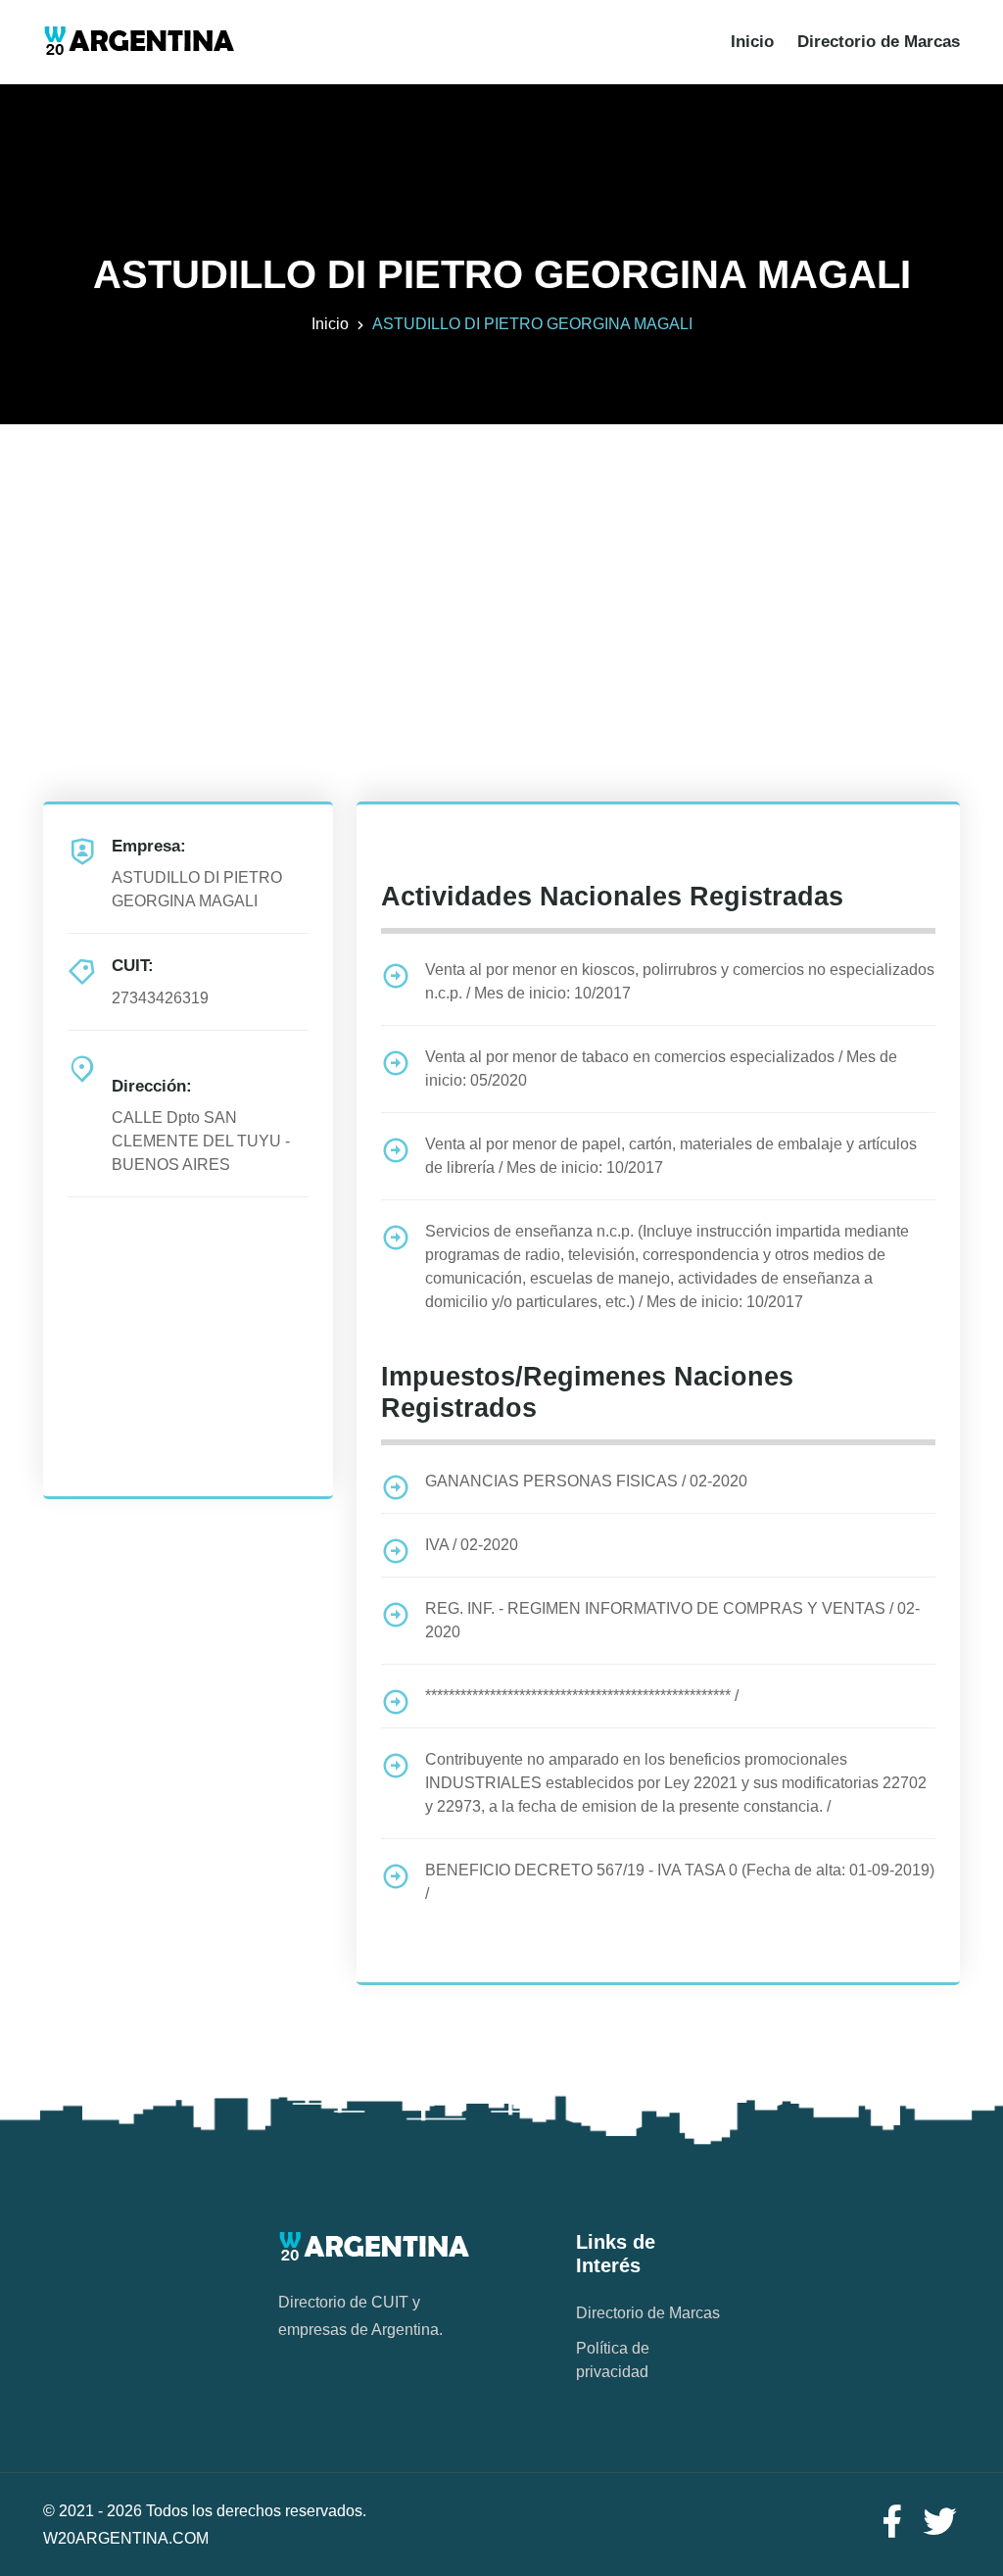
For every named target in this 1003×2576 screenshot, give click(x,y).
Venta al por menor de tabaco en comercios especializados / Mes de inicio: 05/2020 (661, 1069)
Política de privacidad (613, 2360)
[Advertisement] (501, 561)
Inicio (752, 42)
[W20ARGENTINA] (139, 42)
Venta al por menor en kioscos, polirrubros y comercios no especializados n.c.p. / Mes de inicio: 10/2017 (680, 981)
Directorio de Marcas (879, 42)
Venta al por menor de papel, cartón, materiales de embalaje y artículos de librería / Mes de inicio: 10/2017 (671, 1156)
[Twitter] (940, 2523)
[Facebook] (891, 2523)
